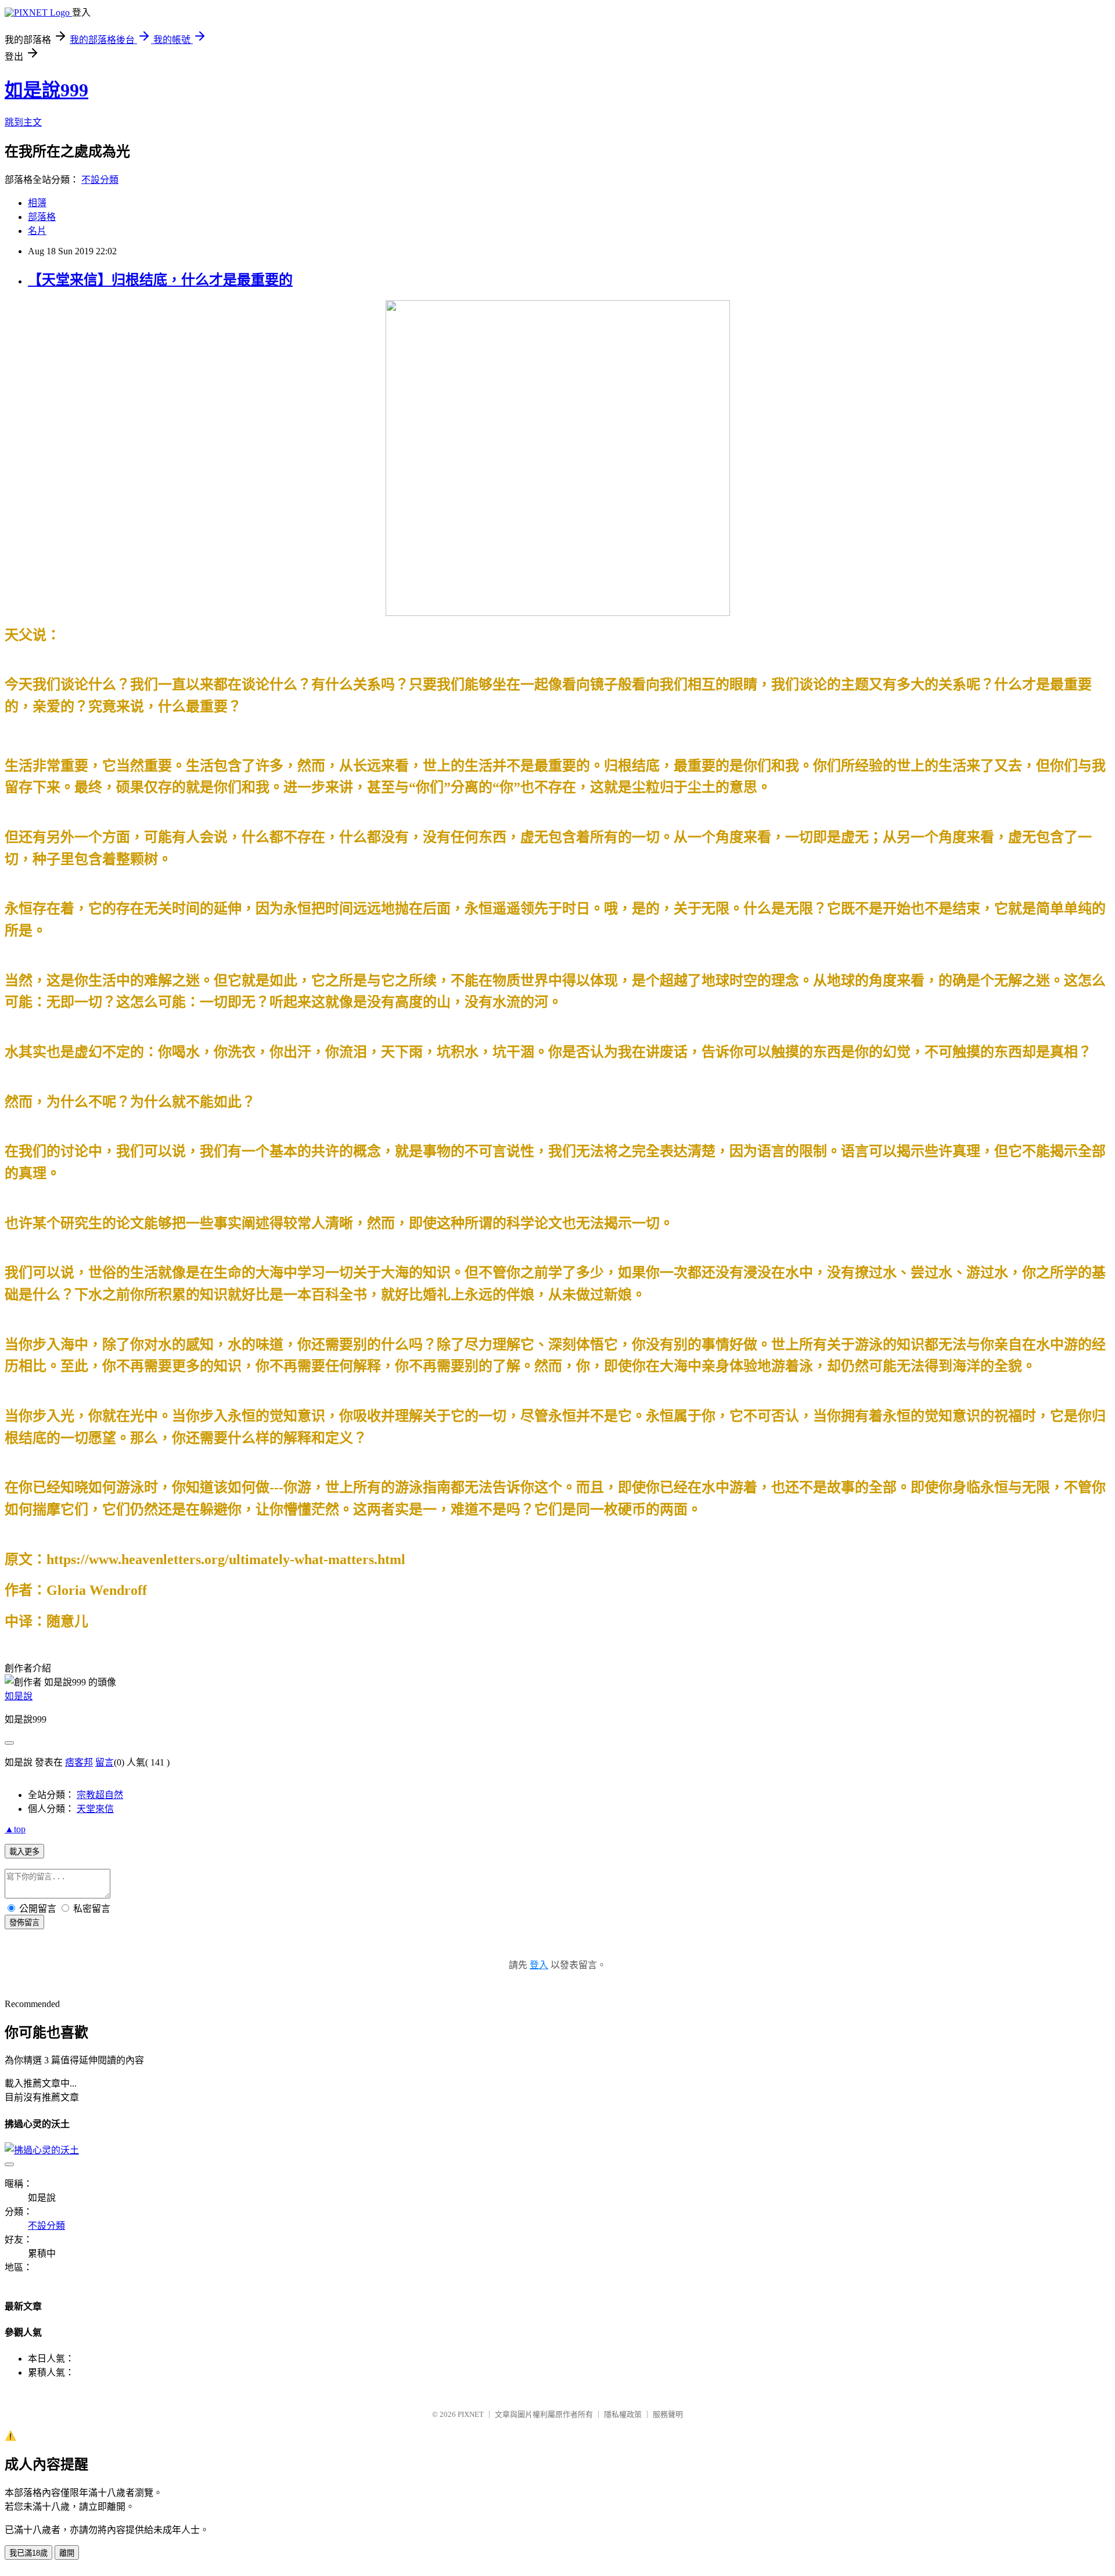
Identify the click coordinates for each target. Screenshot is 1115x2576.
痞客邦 (79, 1762)
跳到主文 (23, 122)
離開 (67, 2553)
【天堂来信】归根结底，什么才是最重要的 (160, 280)
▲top (15, 1829)
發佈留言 (24, 1923)
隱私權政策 (623, 2414)
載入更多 (24, 1852)
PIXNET (471, 2414)
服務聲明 (668, 2414)
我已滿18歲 (28, 2553)
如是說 (19, 1696)
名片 (37, 231)
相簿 (37, 203)
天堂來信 (95, 1809)
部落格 (42, 217)
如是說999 (46, 90)
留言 (105, 1762)
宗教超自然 (100, 1795)
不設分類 (100, 180)
